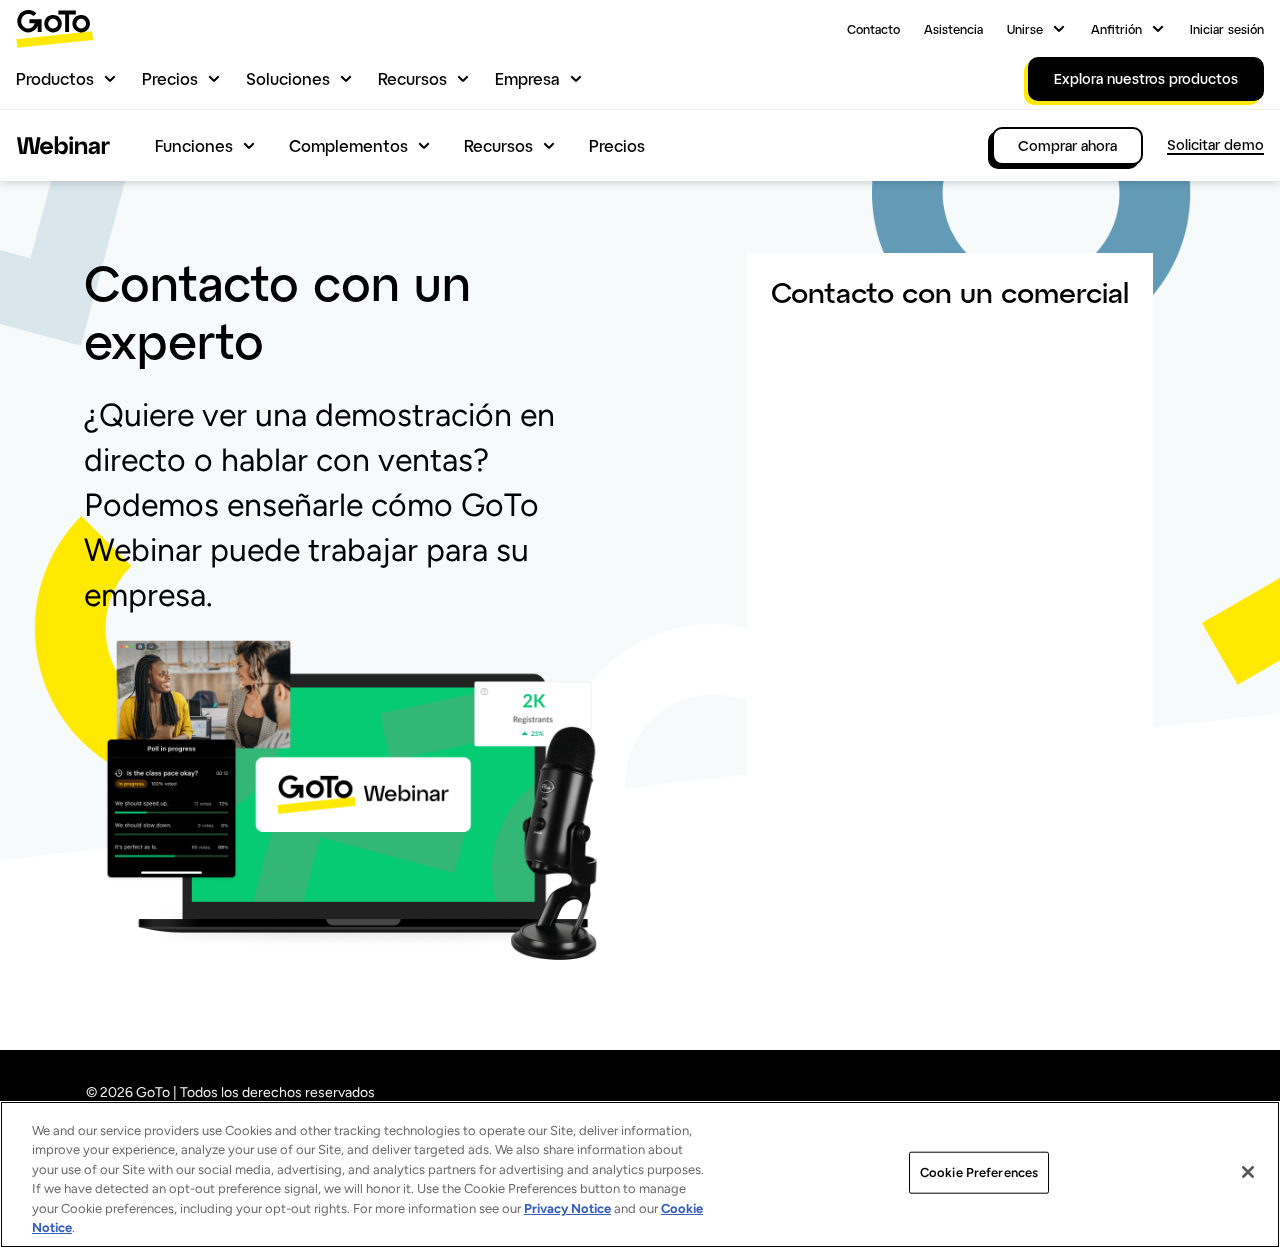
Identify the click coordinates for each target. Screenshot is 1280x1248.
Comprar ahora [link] (1067, 145)
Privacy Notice (567, 1208)
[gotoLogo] (55, 28)
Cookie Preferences (979, 1172)
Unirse (1025, 29)
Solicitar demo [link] (1215, 144)
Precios (170, 78)
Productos (55, 78)
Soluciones (288, 78)
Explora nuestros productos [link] (1146, 78)
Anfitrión (1116, 29)
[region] (640, 1174)
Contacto (873, 29)
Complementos (348, 145)
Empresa (527, 78)
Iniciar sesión (1227, 29)
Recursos (412, 78)
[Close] (1248, 1172)
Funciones (194, 145)
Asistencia (953, 29)
